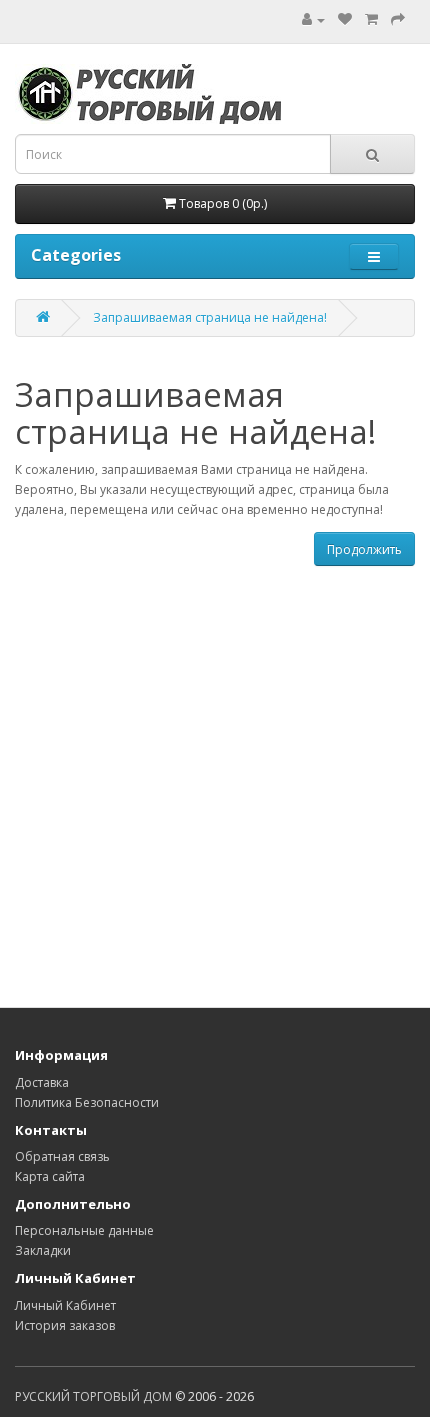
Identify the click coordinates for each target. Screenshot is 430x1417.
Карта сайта (50, 1176)
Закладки (43, 1250)
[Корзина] (371, 19)
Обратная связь (62, 1156)
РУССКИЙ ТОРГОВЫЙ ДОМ (93, 1396)
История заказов (65, 1325)
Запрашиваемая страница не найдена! (210, 317)
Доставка (42, 1082)
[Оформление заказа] (398, 19)
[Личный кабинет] (313, 19)
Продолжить (364, 549)
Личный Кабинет (65, 1305)
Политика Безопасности (87, 1102)
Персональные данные (84, 1230)
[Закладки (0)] (345, 19)
